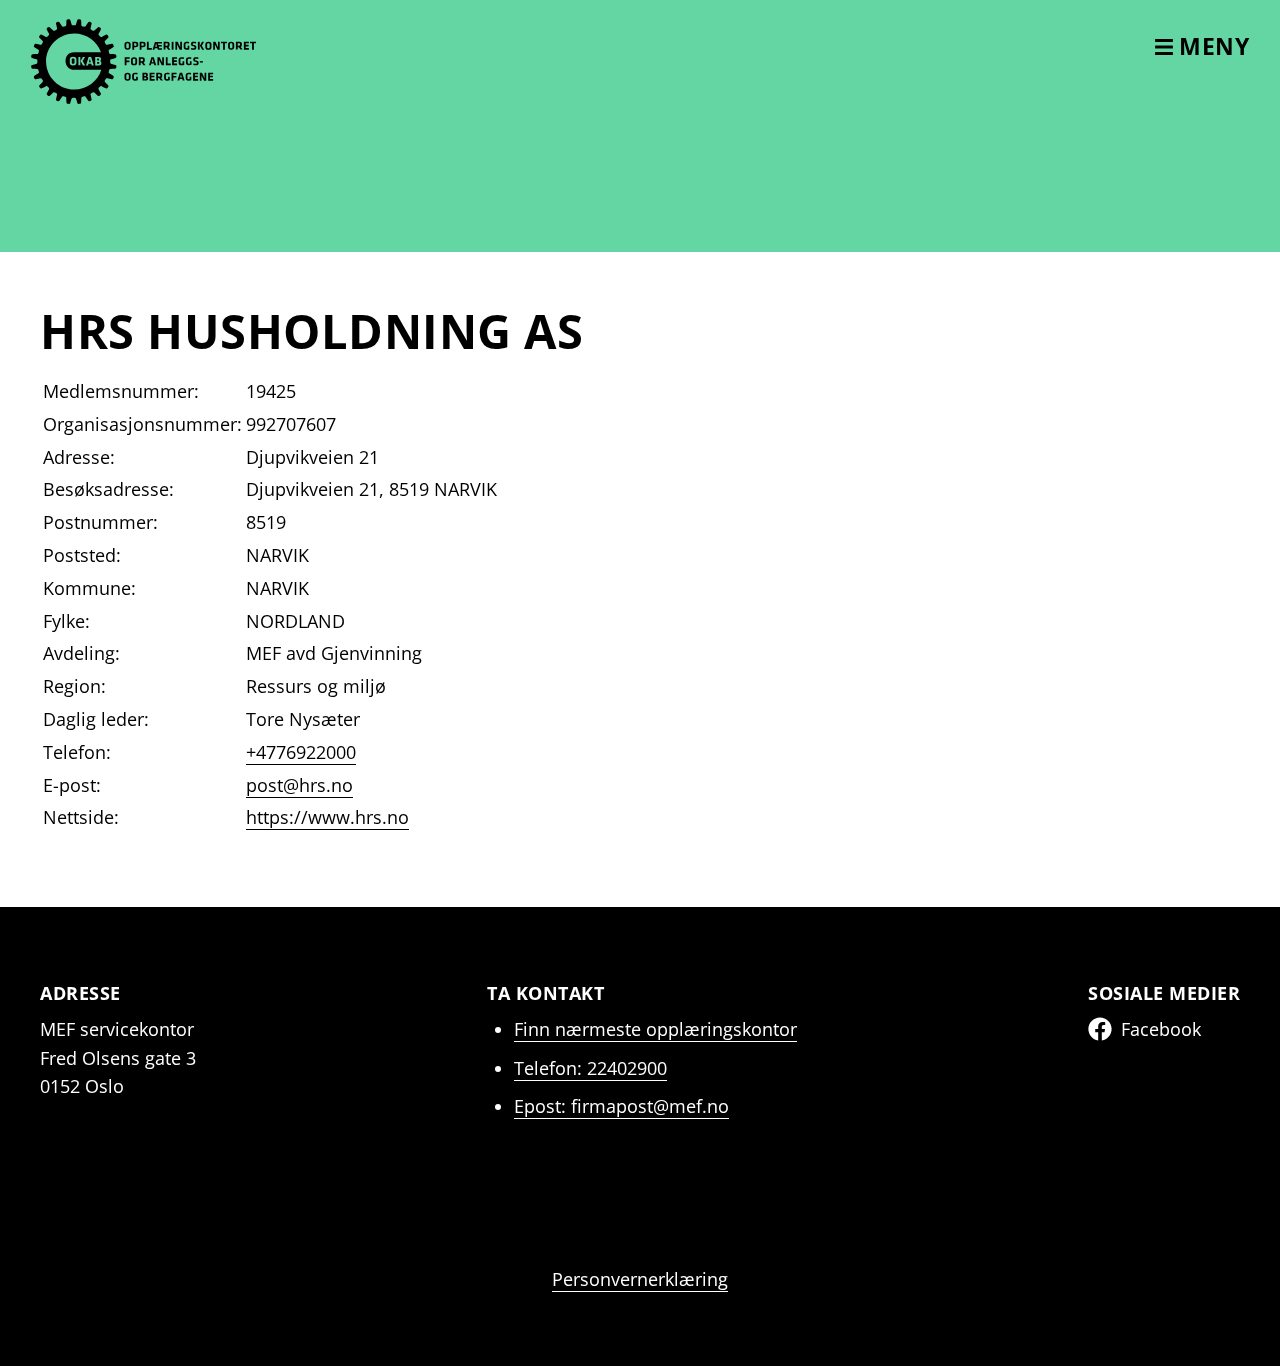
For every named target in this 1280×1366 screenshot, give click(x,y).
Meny (1211, 46)
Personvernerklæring (640, 1279)
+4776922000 (301, 752)
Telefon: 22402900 (590, 1068)
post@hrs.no (299, 785)
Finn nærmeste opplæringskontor (655, 1029)
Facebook (1161, 1029)
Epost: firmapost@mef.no (621, 1106)
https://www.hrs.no (327, 817)
